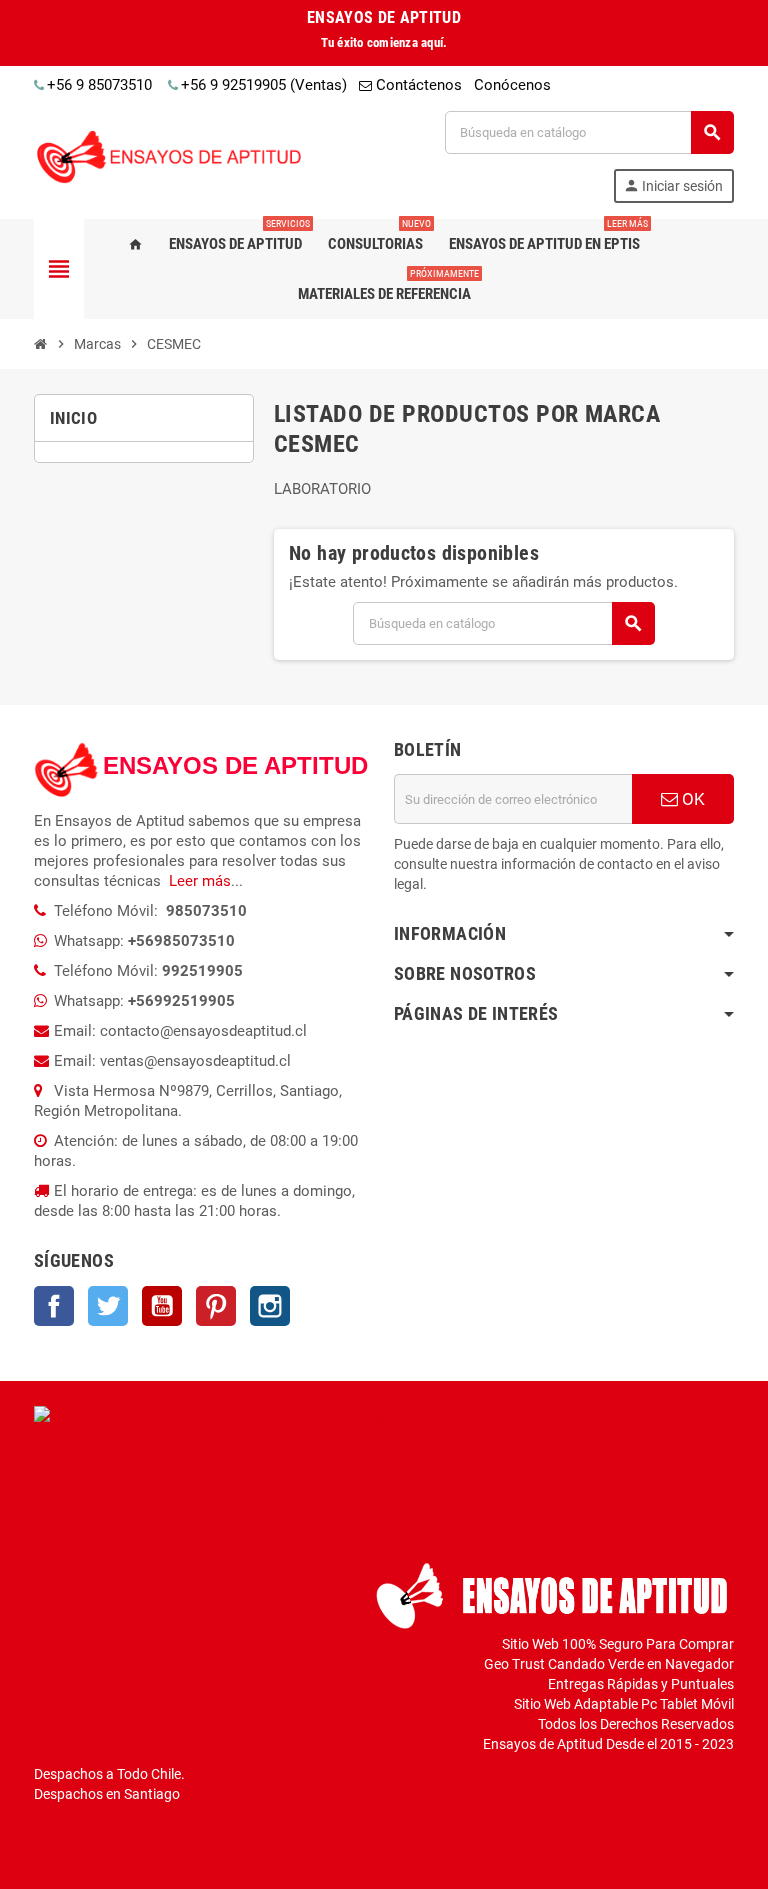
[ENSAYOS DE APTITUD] (66, 769)
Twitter (108, 1306)
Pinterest (216, 1306)
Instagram (270, 1306)
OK (691, 799)
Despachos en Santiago (107, 1794)
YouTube (162, 1306)
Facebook (54, 1306)
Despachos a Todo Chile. (109, 1774)
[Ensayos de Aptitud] (174, 156)
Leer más (200, 881)
